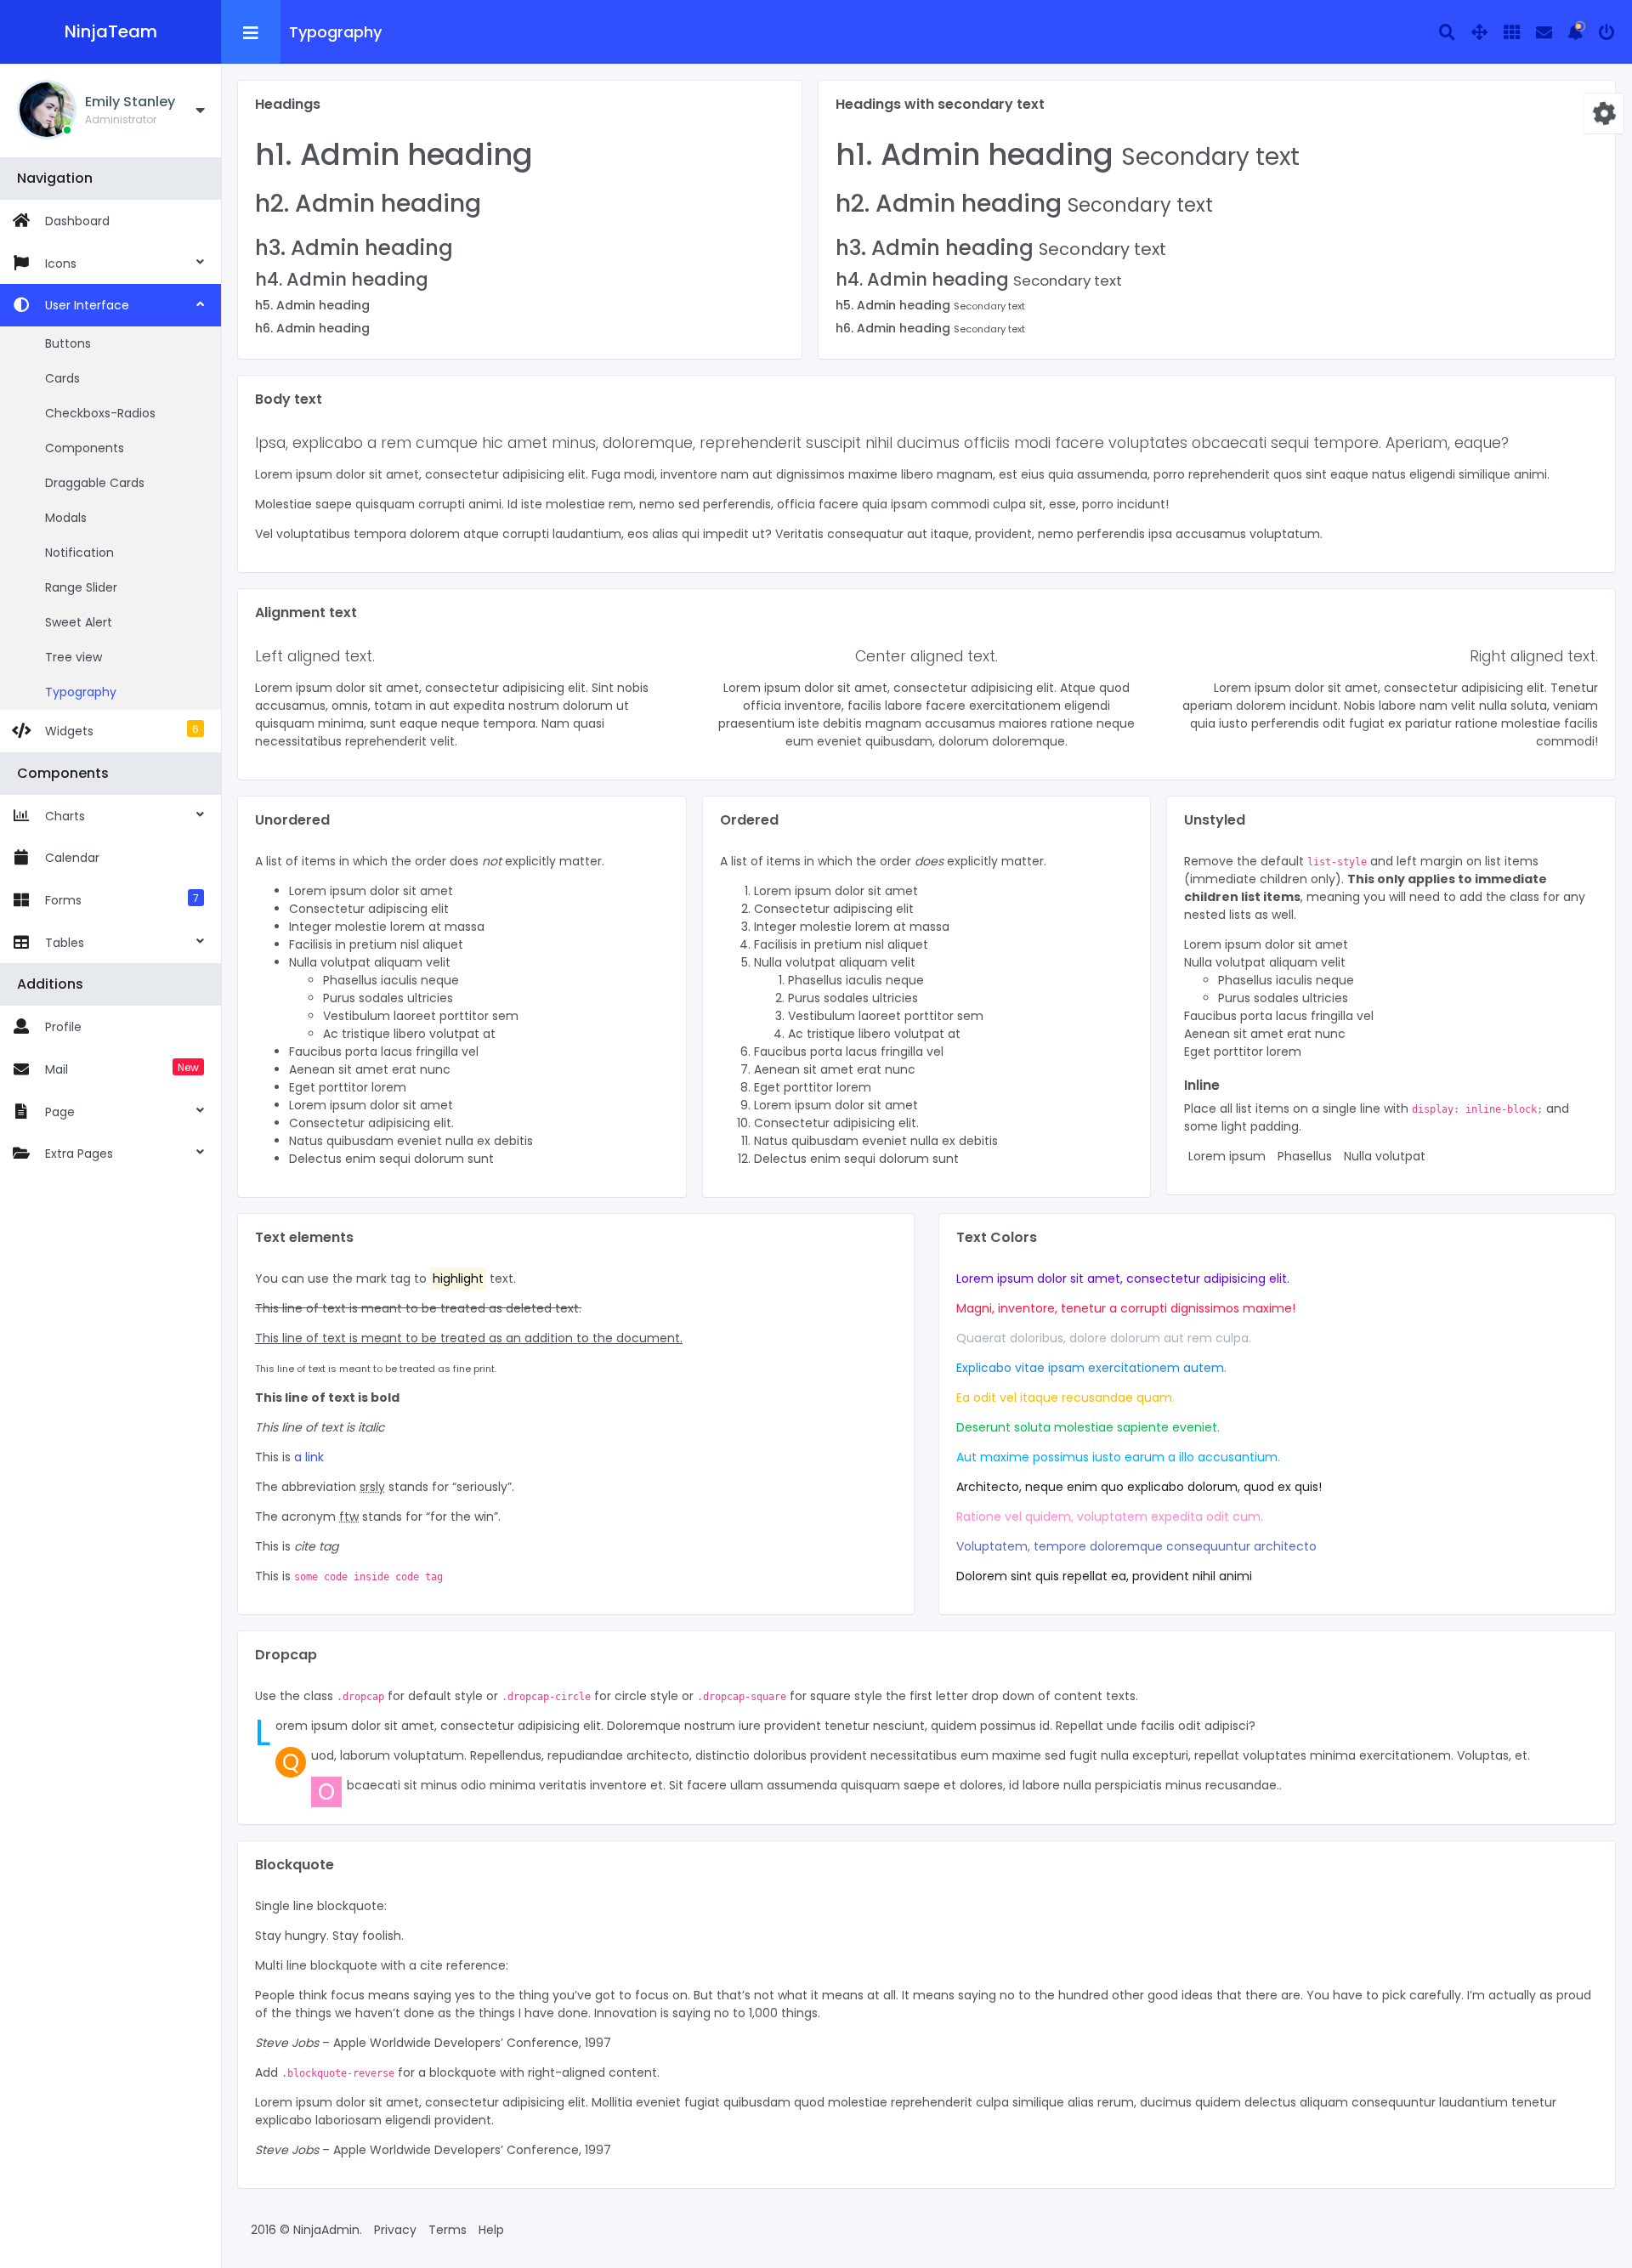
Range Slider (81, 587)
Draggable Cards (95, 483)
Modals (66, 518)
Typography (81, 692)
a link (309, 1457)
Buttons (68, 343)
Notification (79, 553)
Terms (448, 2230)
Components (85, 448)
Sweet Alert (79, 622)
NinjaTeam (111, 31)
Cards (62, 378)
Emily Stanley (130, 102)
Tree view (74, 657)
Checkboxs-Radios (100, 413)
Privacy (395, 2230)
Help (491, 2230)
